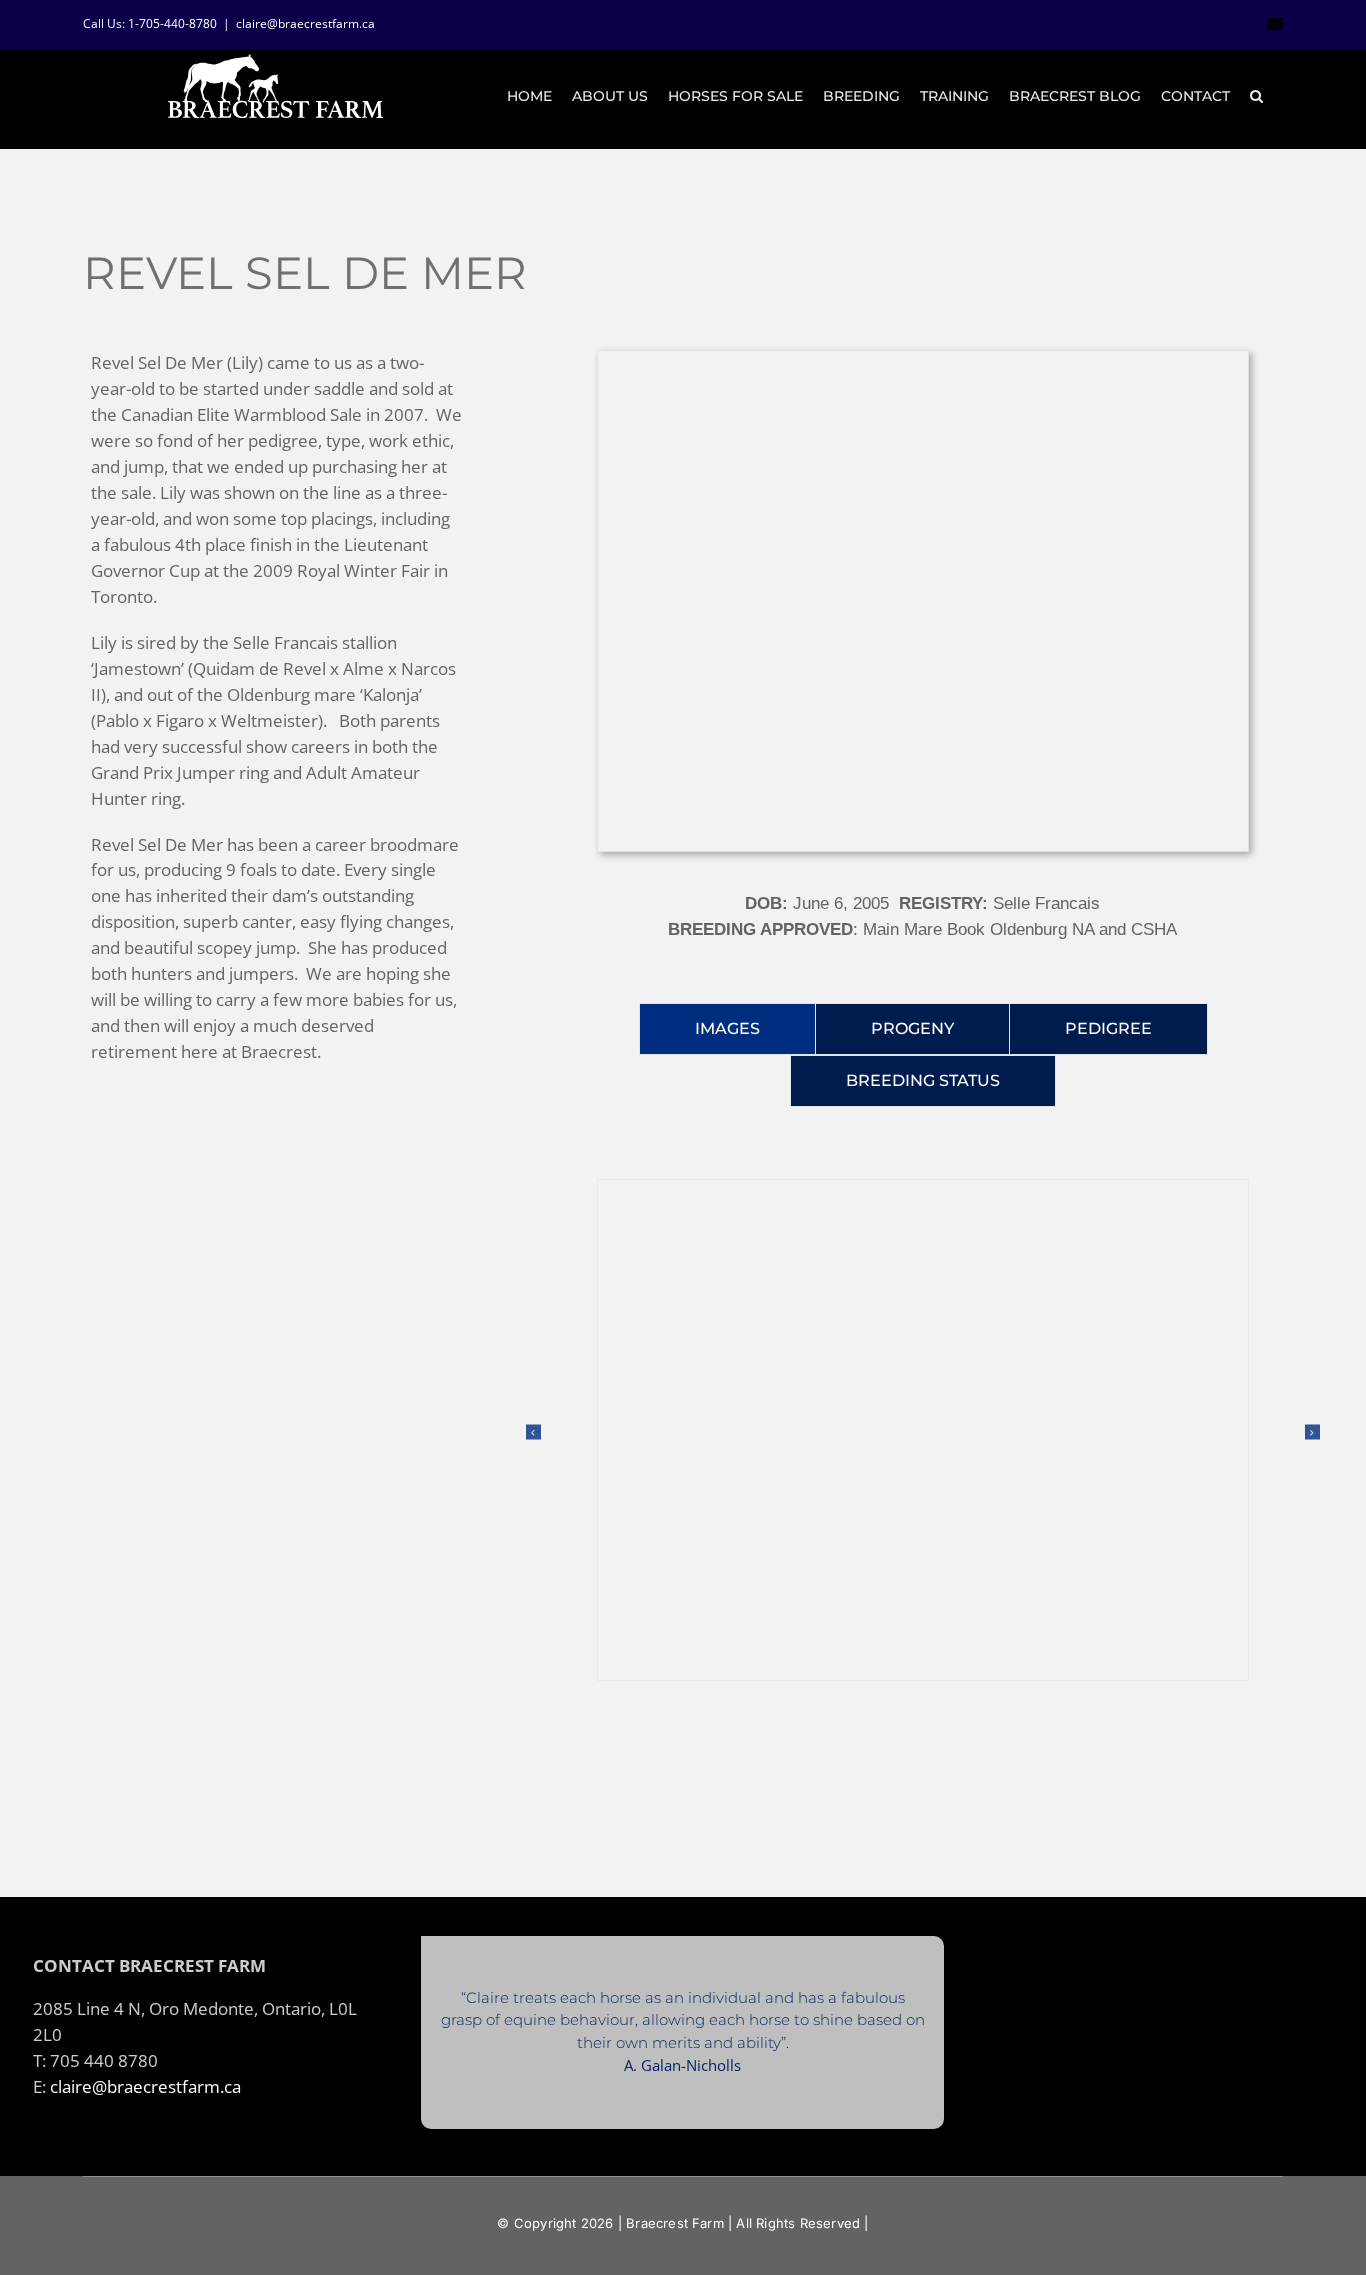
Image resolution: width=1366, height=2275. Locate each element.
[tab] (727, 1029)
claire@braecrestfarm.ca (305, 23)
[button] (1256, 96)
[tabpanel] (923, 1452)
